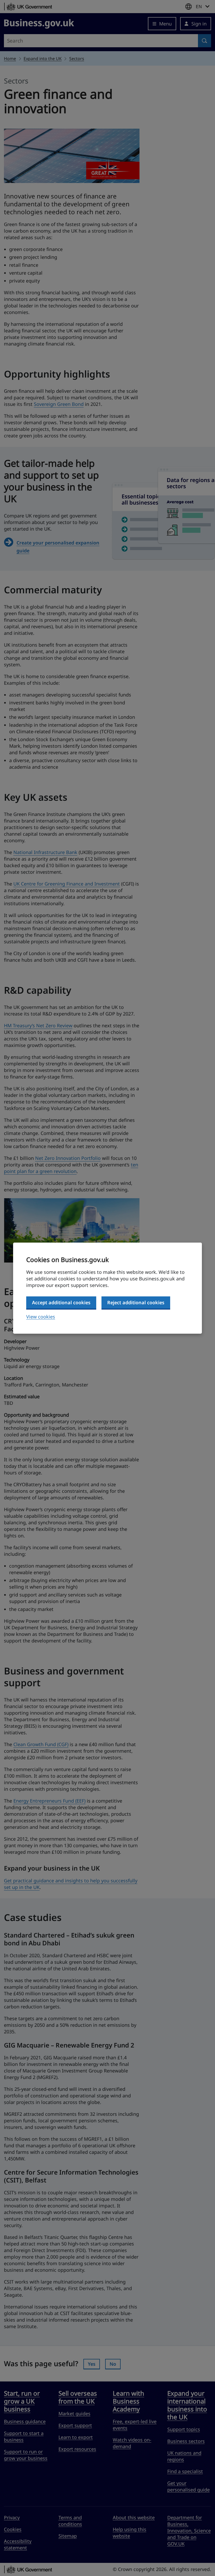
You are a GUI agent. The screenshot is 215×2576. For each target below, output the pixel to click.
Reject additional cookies (136, 1302)
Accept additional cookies (61, 1302)
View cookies (41, 1317)
